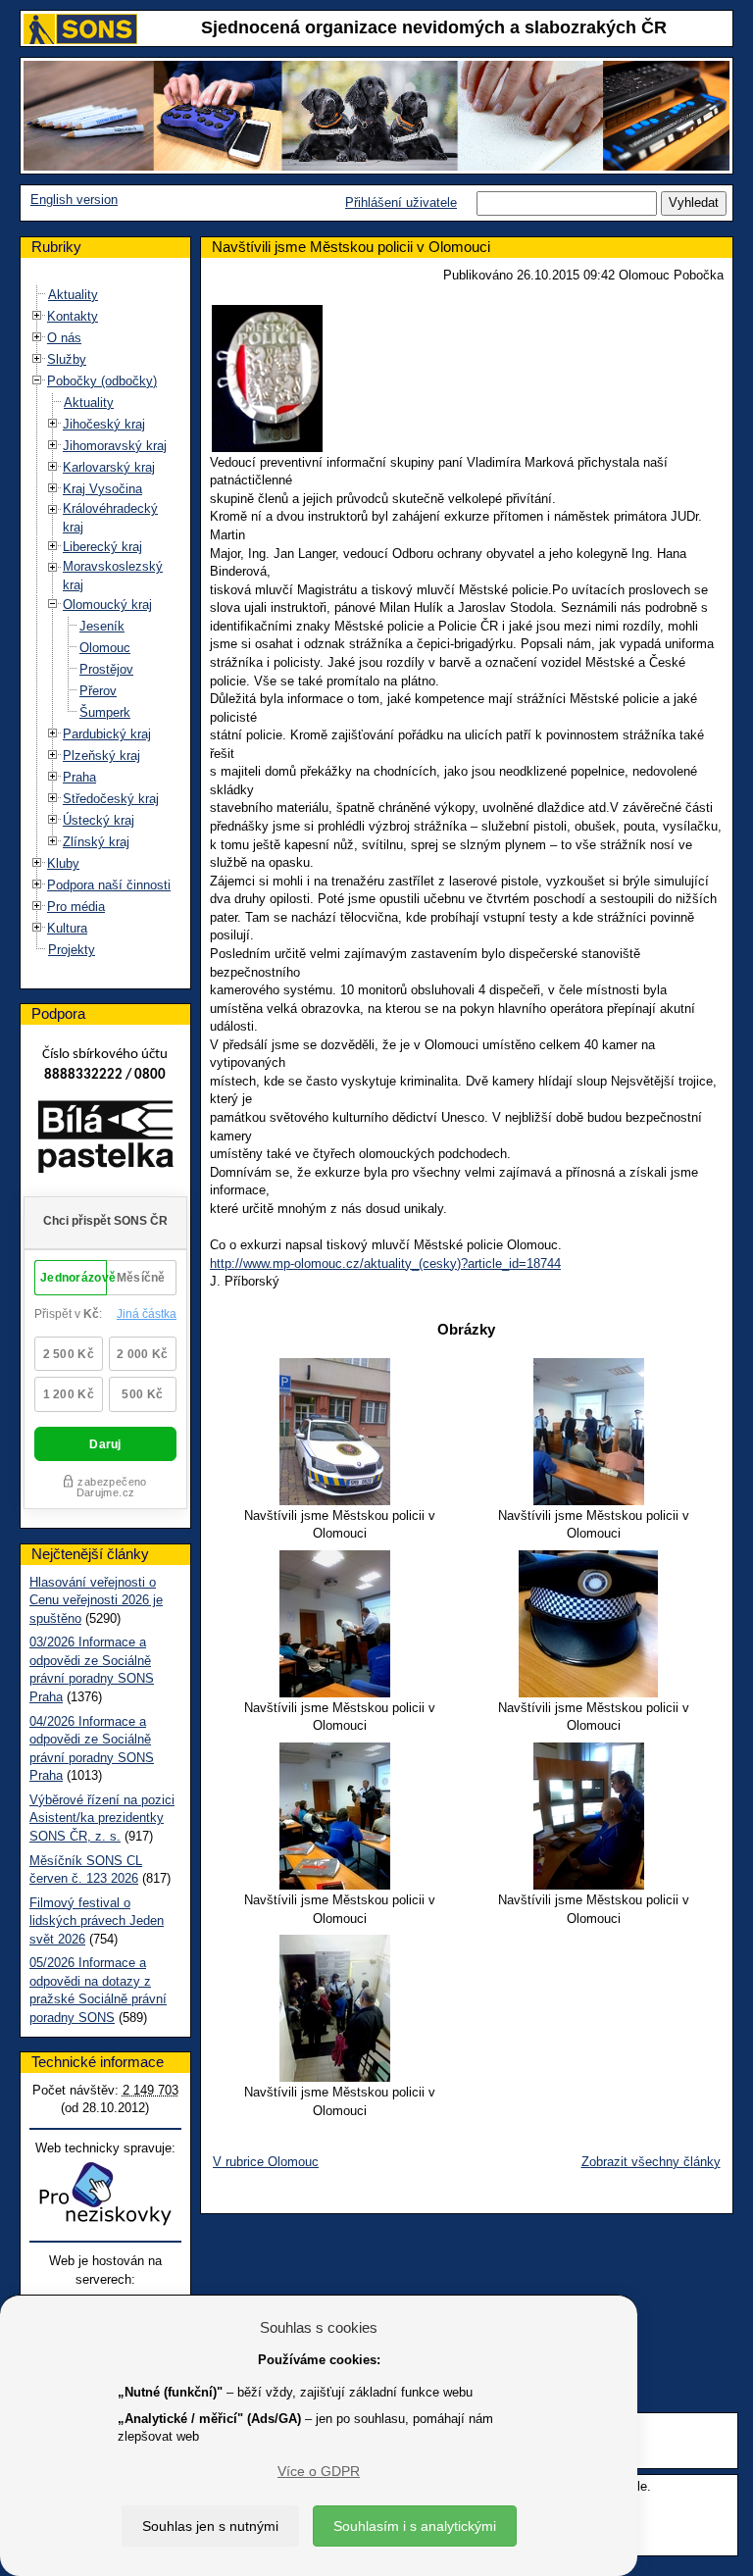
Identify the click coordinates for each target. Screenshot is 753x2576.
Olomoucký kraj (107, 605)
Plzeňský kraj (101, 756)
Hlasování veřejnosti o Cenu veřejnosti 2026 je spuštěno (96, 1600)
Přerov (98, 691)
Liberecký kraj (102, 547)
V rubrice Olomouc (266, 2162)
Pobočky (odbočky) (102, 381)
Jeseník (102, 626)
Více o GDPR (319, 2471)
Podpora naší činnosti (109, 885)
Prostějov (106, 669)
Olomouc (105, 648)
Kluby (63, 863)
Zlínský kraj (96, 842)
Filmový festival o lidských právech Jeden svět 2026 (97, 1921)
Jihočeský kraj (104, 424)
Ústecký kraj (99, 820)
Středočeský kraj (111, 799)
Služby (67, 359)
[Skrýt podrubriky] (37, 381)
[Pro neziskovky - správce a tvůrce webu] (105, 2193)
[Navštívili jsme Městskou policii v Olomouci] (340, 1432)
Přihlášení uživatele (401, 202)
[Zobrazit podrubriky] (37, 316)
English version (74, 200)
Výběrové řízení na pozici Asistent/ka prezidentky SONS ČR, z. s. (102, 1818)
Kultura (67, 928)
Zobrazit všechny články (651, 2162)
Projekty (72, 950)
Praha (79, 777)
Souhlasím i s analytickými (415, 2526)
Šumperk (105, 712)
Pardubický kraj (107, 734)
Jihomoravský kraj (115, 446)
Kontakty (73, 316)
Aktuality (73, 295)
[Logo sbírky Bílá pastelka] (105, 1141)
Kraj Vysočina (102, 489)
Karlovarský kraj (109, 467)
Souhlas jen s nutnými (210, 2526)
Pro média (76, 907)
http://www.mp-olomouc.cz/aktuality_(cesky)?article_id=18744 (385, 1263)
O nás (64, 338)
